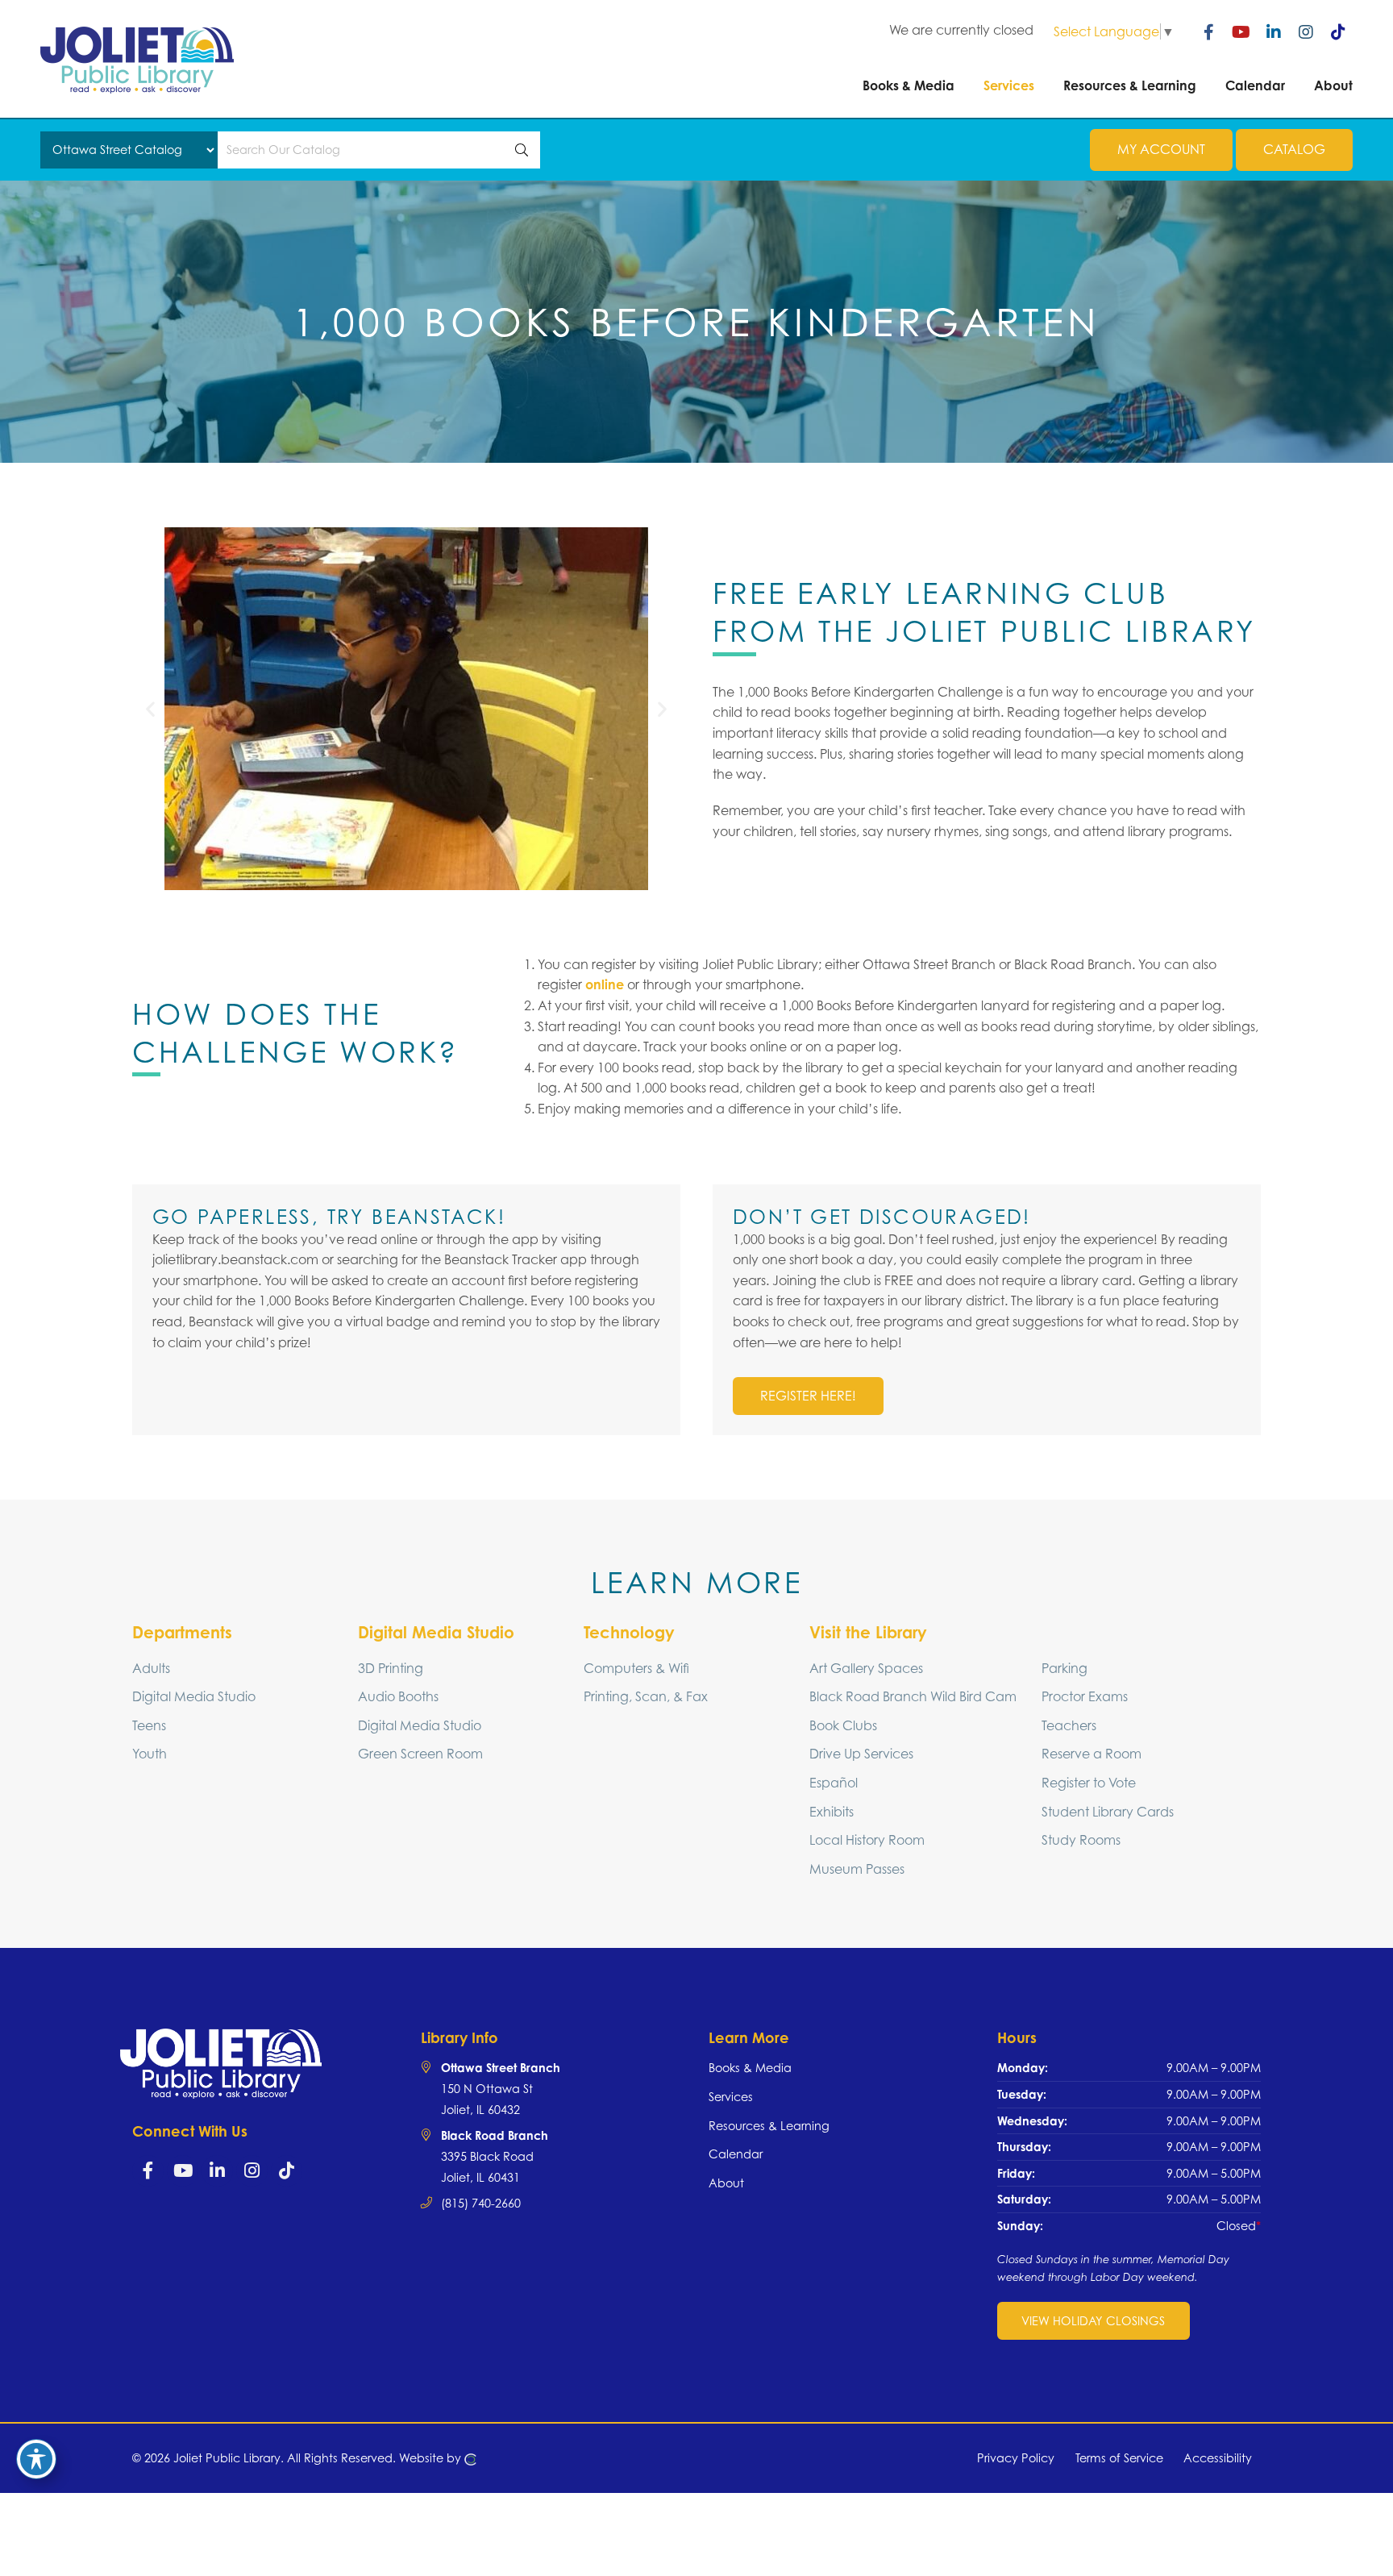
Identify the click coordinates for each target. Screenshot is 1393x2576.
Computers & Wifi (636, 1668)
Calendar (736, 2154)
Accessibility (1218, 2458)
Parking (1065, 1668)
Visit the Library (868, 1632)
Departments (182, 1632)
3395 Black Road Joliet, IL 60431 (495, 2156)
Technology (629, 1632)
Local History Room (867, 1840)
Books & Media (750, 2068)
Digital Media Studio (194, 1696)
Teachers (1069, 1725)
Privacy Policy (1016, 2458)
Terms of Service (1119, 2458)
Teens (149, 1725)
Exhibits (832, 1812)
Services (731, 2097)
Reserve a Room (1092, 1754)
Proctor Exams (1085, 1696)
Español (834, 1783)
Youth (150, 1754)
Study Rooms (1081, 1840)
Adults (151, 1668)
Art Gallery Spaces (866, 1668)
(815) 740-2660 (481, 2203)
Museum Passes (857, 1869)
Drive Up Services (861, 1754)
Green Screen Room (420, 1754)
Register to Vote (1089, 1783)
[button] (150, 708)
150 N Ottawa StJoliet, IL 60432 (501, 2088)
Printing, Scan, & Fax (646, 1696)
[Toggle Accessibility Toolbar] (36, 2459)
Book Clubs (843, 1725)
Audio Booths (398, 1696)
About (726, 2183)
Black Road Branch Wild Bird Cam (913, 1696)
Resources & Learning (769, 2126)
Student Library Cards (1108, 1812)
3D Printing (391, 1668)
